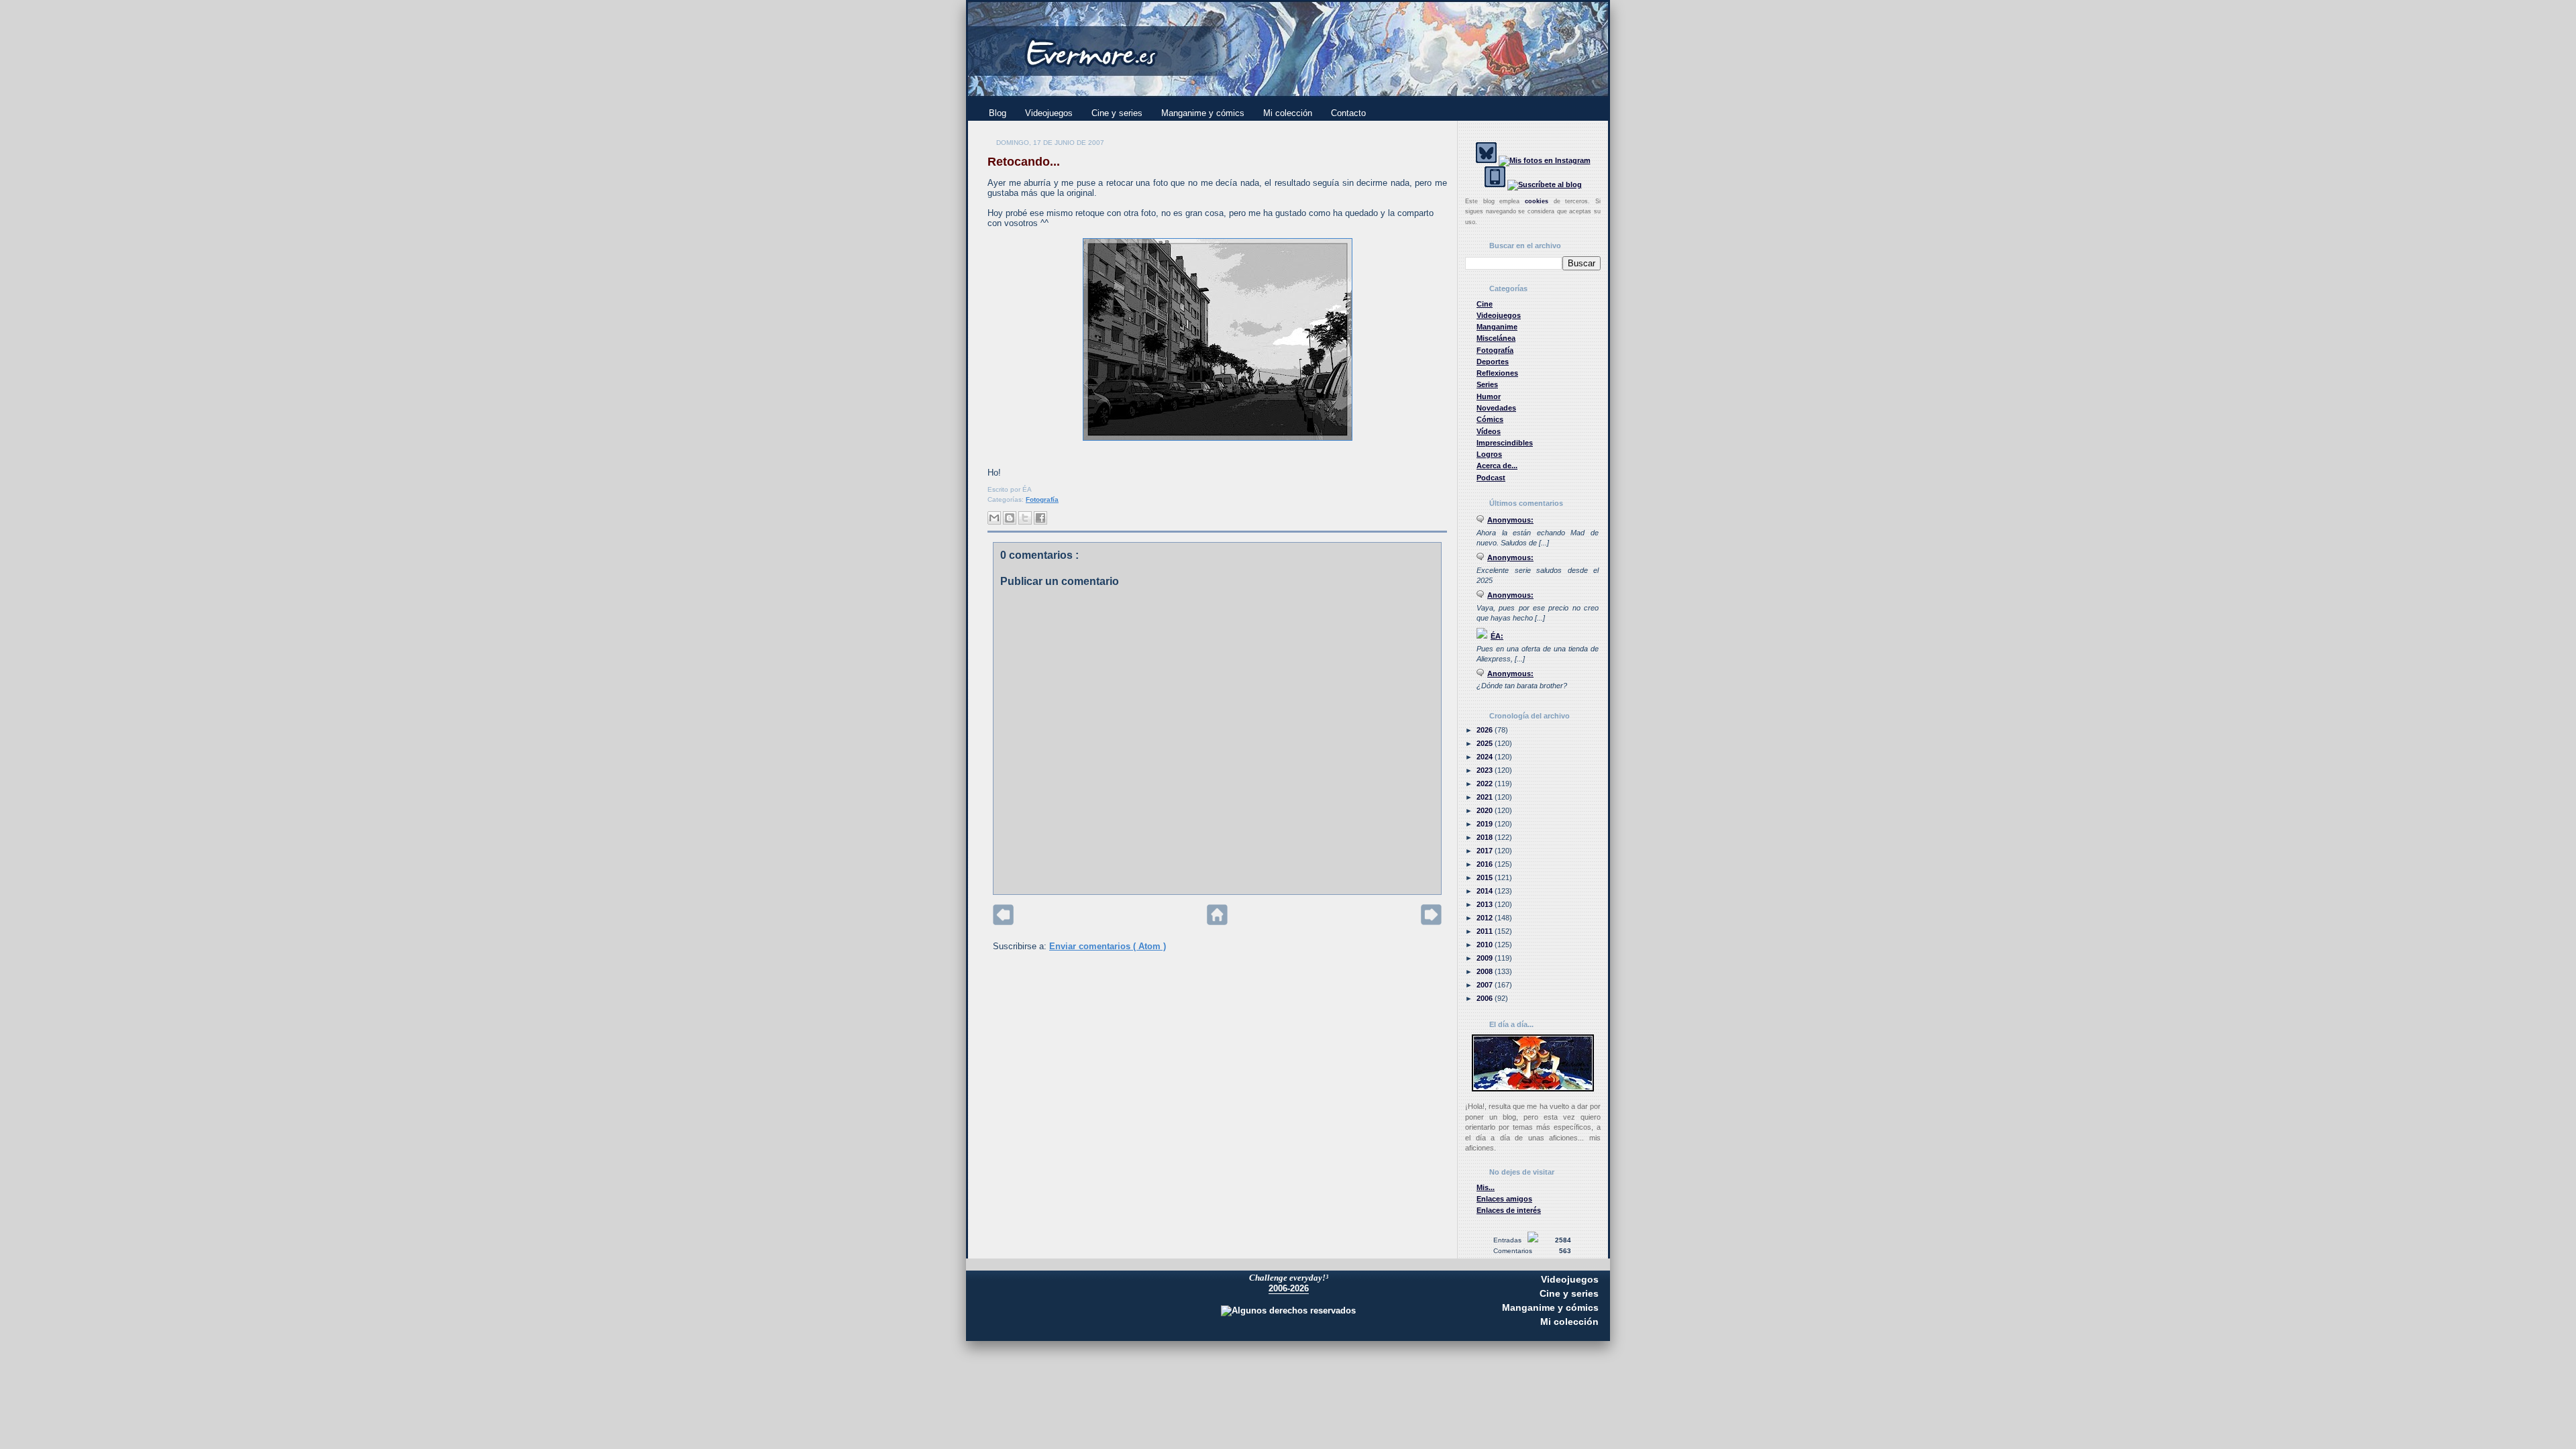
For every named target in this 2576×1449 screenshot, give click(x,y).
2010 (1486, 945)
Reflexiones (1497, 373)
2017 (1486, 851)
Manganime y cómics (1203, 113)
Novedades (1496, 408)
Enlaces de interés (1509, 1210)
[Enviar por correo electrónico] (994, 518)
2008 (1486, 971)
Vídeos (1489, 431)
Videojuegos (1049, 113)
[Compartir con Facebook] (1040, 518)
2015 (1486, 877)
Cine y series (1117, 113)
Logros (1489, 454)
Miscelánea (1496, 338)
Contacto (1348, 113)
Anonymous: (1510, 520)
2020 (1486, 810)
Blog (998, 113)
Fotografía (1042, 499)
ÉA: (1497, 636)
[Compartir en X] (1025, 518)
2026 (1486, 730)
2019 (1486, 824)
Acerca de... (1497, 466)
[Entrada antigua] (1431, 922)
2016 (1486, 864)
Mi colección (1288, 113)
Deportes (1493, 362)
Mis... (1486, 1187)
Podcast (1491, 478)
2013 (1486, 904)
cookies (1537, 201)
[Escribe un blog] (1010, 518)
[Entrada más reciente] (1003, 922)
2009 (1486, 958)
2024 (1486, 757)
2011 (1486, 931)
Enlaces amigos (1504, 1199)
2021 (1486, 797)
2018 (1486, 837)
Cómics (1490, 419)
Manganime (1497, 327)
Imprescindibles (1505, 443)
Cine (1485, 304)
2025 (1486, 743)
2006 (1486, 998)
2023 (1486, 770)
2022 (1486, 784)
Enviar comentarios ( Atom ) (1108, 946)
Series (1487, 384)
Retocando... (1024, 162)
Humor (1489, 396)
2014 (1486, 891)
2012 (1486, 918)
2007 (1486, 985)
